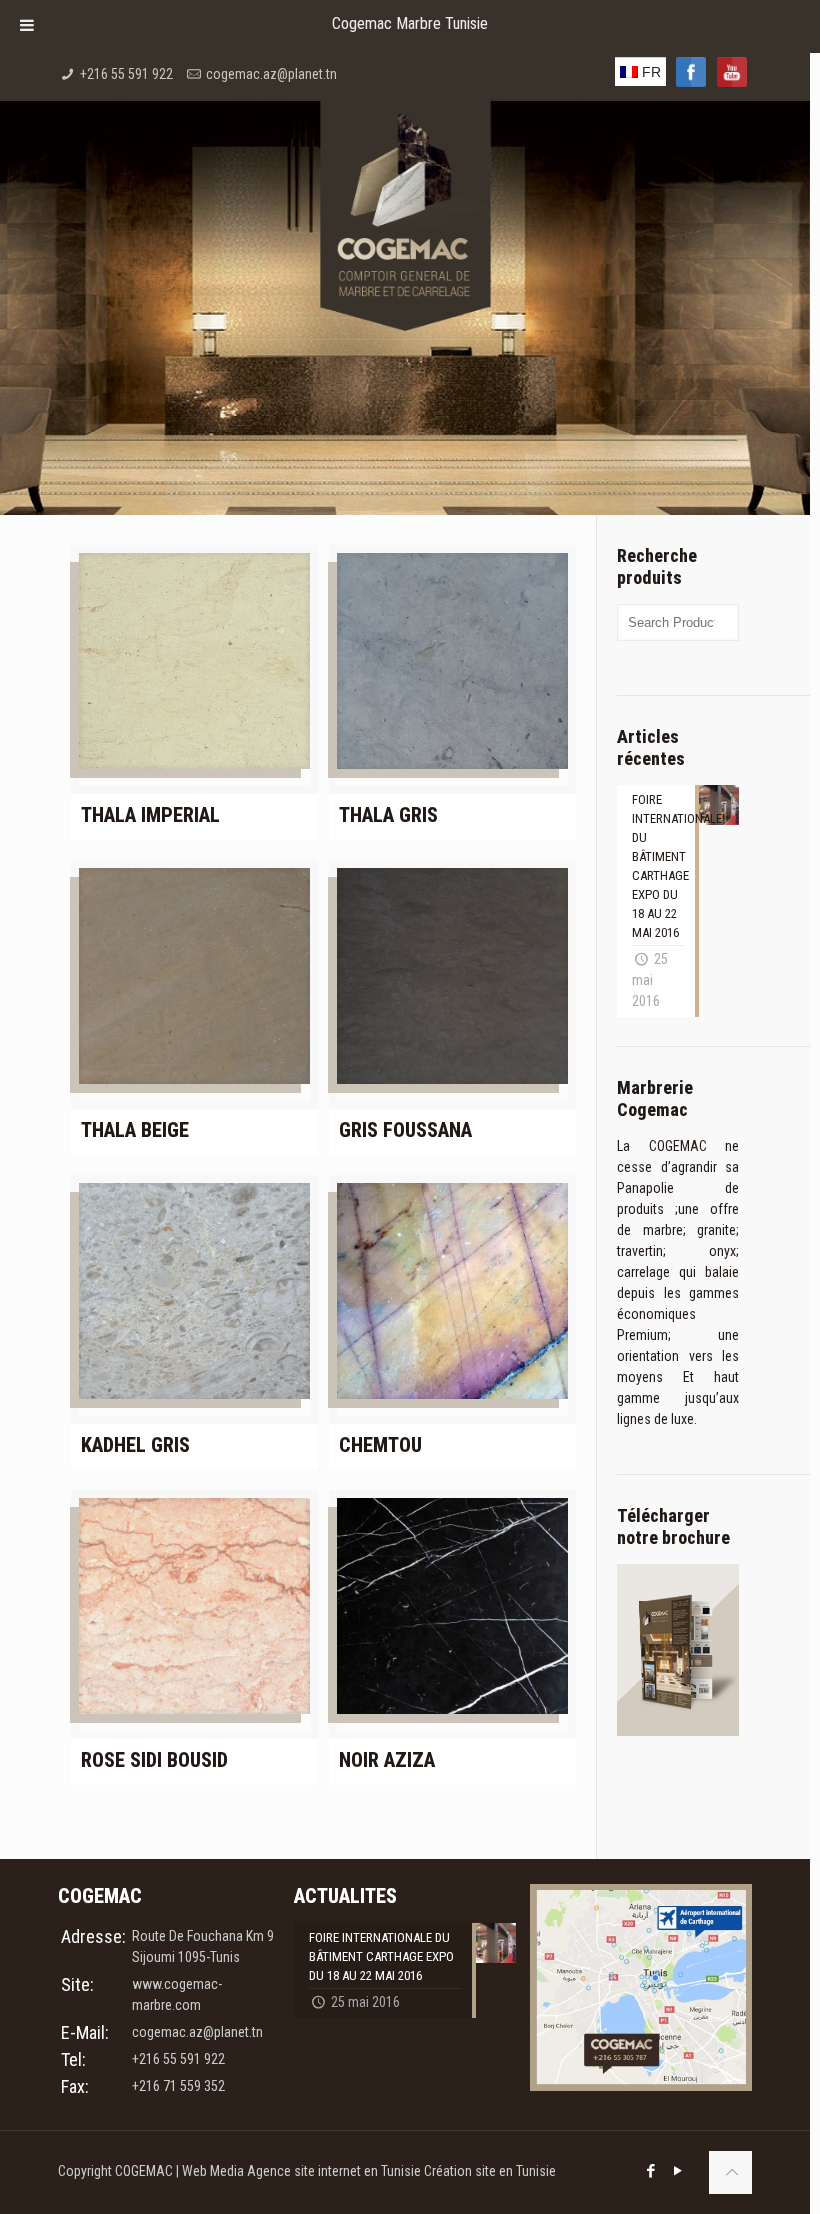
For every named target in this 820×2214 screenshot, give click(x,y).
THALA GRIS (388, 815)
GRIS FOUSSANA (405, 1130)
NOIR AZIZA (387, 1760)
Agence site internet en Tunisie (335, 2171)
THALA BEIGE (135, 1130)
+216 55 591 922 (126, 74)
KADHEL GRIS (135, 1445)
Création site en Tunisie (490, 2171)
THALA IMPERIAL (150, 815)
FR (649, 72)
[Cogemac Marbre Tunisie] (405, 162)
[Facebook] (651, 2171)
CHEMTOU (380, 1445)
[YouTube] (678, 2171)
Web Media (214, 2171)
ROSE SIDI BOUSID (154, 1760)
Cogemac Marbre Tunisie (410, 23)
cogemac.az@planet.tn (271, 74)
